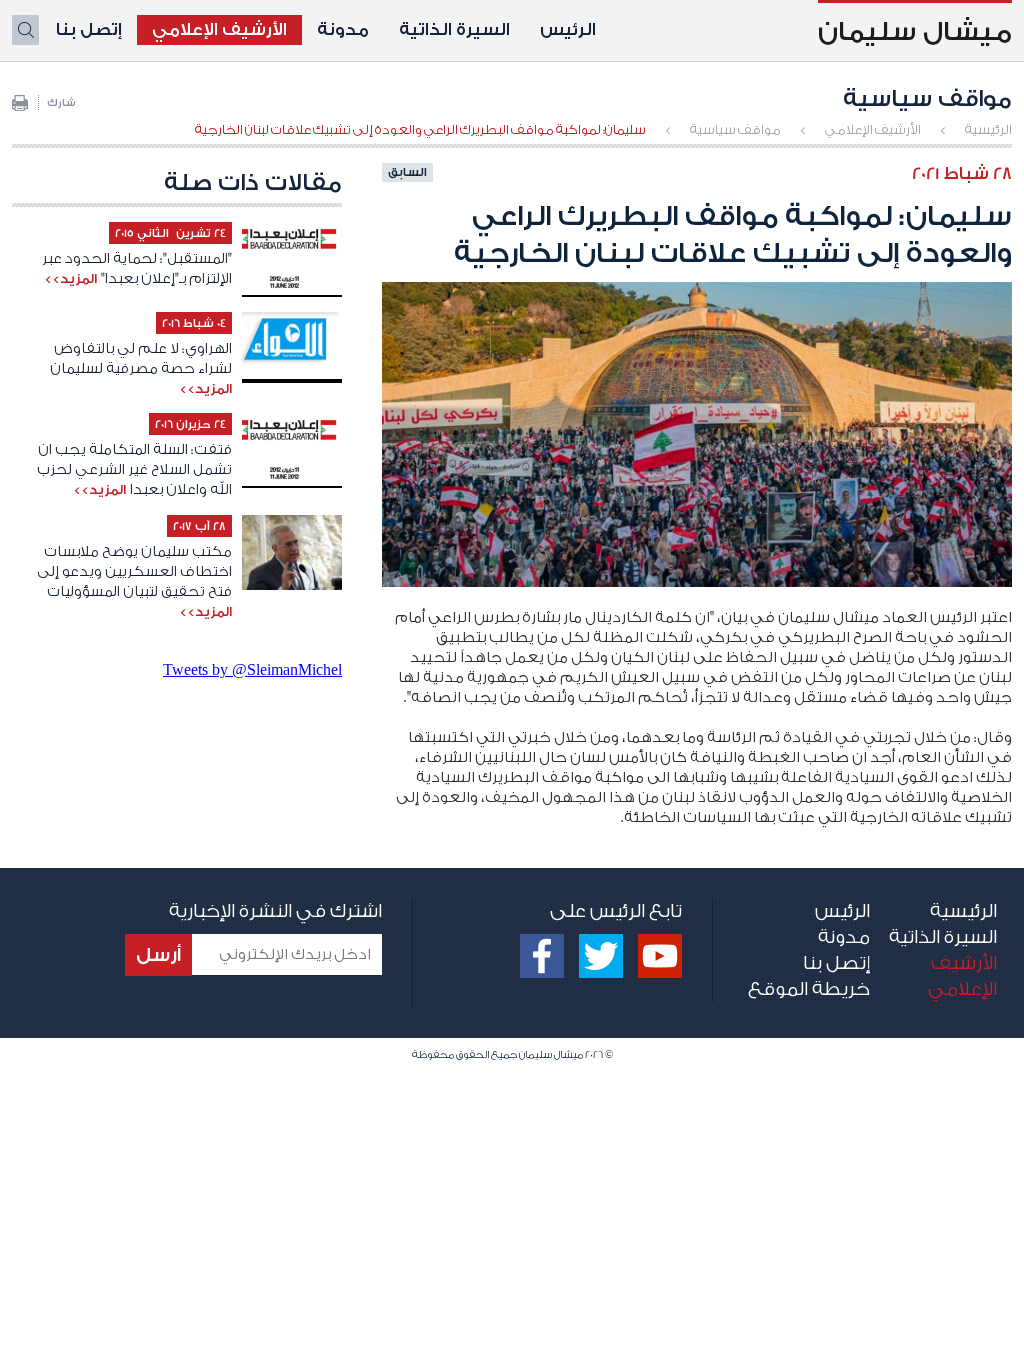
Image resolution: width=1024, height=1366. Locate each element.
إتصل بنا (89, 29)
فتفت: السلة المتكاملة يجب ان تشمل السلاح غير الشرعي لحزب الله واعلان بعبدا (134, 470)
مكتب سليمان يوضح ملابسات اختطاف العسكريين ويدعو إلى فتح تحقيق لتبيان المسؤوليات (134, 572)
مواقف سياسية (735, 129)
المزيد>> (70, 278)
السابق (407, 172)
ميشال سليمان (915, 32)
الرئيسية (988, 129)
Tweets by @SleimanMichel (252, 669)
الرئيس (568, 29)
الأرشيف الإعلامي (219, 29)
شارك (61, 103)
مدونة (343, 29)
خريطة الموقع (809, 989)
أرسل (158, 955)
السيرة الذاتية (454, 29)
